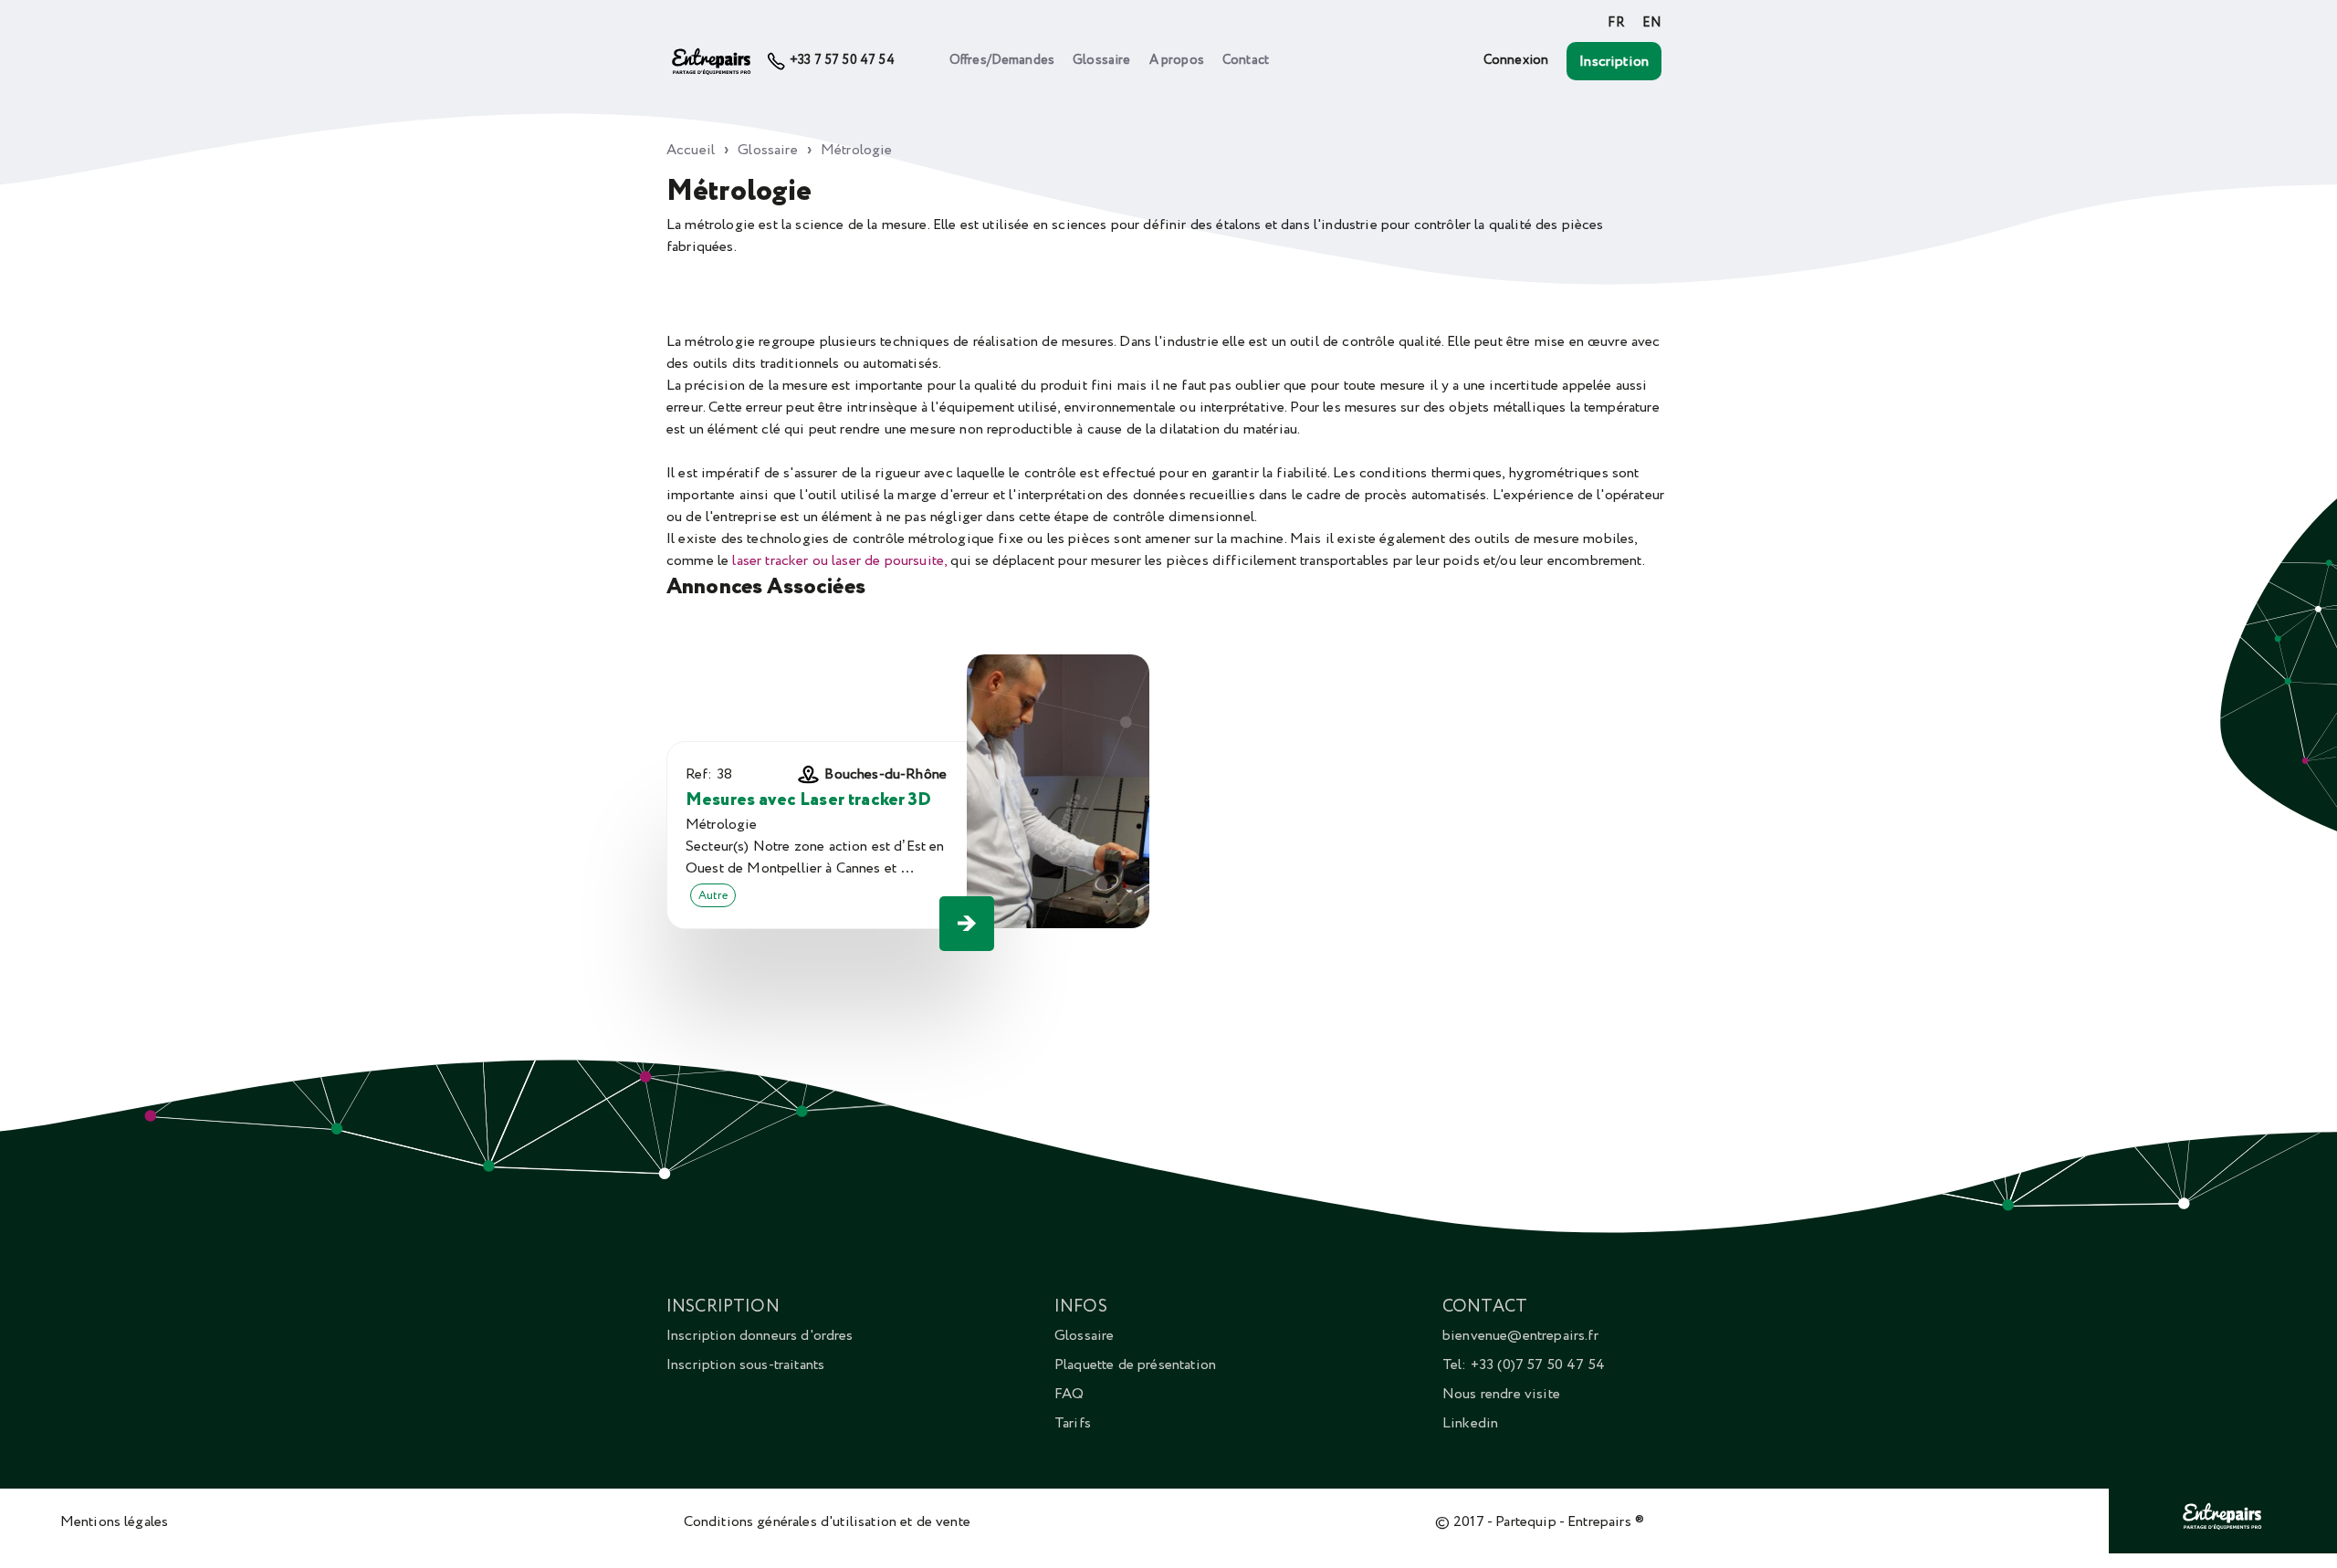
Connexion (1516, 60)
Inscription (1614, 61)
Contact (1246, 60)
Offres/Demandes (1002, 60)
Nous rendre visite (1501, 1394)
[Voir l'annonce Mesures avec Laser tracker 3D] (967, 924)
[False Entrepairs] (2223, 1530)
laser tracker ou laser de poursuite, (839, 560)
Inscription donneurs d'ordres (760, 1335)
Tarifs (1073, 1423)
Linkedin (1470, 1423)
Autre (713, 895)
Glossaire (1101, 60)
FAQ (1069, 1394)
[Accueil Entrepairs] (712, 61)
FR (1615, 23)
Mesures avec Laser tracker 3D (809, 800)
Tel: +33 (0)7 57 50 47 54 (1524, 1364)
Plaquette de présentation (1135, 1364)
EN (1652, 23)
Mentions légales (115, 1521)
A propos (1177, 60)
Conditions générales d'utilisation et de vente (827, 1521)
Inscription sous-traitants (745, 1364)
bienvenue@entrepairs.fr (1520, 1335)
